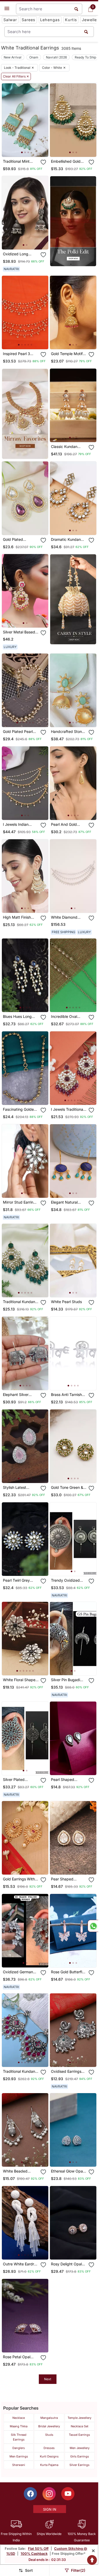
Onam (34, 57)
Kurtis (71, 20)
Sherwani (19, 2465)
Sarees (29, 20)
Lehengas (50, 20)
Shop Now (29, 149)
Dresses (49, 2448)
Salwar (10, 20)
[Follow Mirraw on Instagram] (49, 2494)
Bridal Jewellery (49, 2426)
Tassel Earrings (79, 2435)
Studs (49, 2435)
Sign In (50, 2509)
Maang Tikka (19, 2426)
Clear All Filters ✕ (16, 76)
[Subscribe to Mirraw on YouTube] (68, 2494)
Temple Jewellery (79, 2418)
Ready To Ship (85, 57)
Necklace (19, 2418)
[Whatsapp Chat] (93, 1926)
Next (48, 2379)
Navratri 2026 (56, 57)
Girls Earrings (80, 2456)
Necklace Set (80, 2426)
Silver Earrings (79, 2465)
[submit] (86, 32)
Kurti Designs (49, 2456)
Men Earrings (19, 2456)
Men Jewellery (80, 2448)
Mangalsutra (49, 2418)
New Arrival (13, 57)
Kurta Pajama (49, 2465)
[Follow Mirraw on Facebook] (30, 2494)
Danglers (19, 2448)
